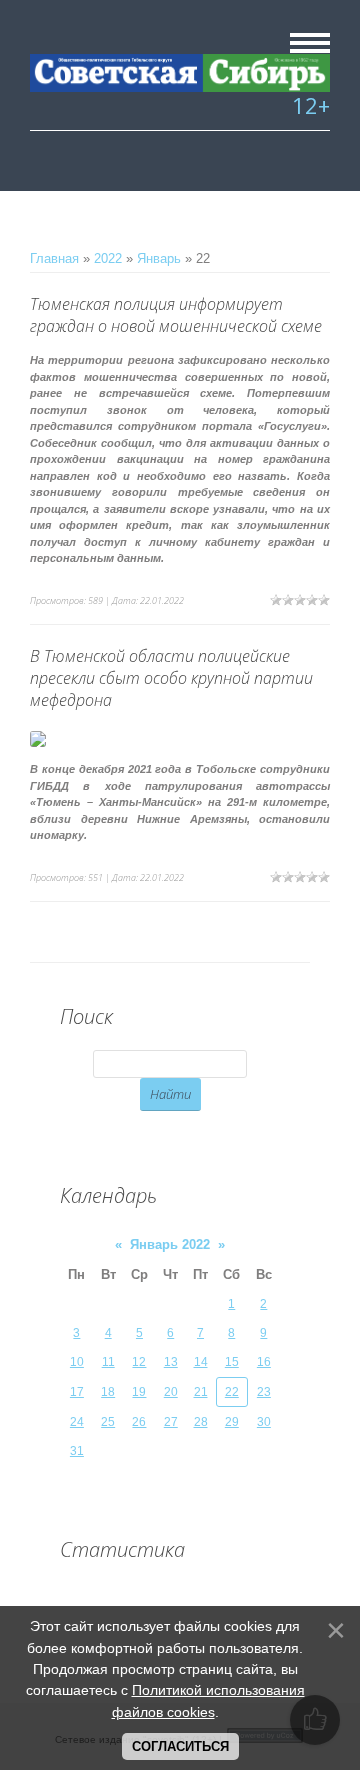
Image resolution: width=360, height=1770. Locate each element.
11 (108, 1362)
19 (139, 1392)
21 (201, 1392)
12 (139, 1362)
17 (77, 1392)
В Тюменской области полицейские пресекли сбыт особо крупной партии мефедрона (171, 678)
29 (232, 1422)
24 (77, 1422)
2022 (108, 258)
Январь (159, 258)
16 (264, 1362)
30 (264, 1422)
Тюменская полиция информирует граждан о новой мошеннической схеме (176, 315)
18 (108, 1392)
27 (171, 1422)
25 (108, 1422)
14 (201, 1362)
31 (77, 1451)
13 (171, 1362)
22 (232, 1392)
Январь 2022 (170, 1244)
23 (264, 1392)
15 (232, 1362)
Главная (54, 258)
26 (139, 1422)
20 (171, 1392)
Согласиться (180, 1746)
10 (77, 1362)
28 (201, 1422)
